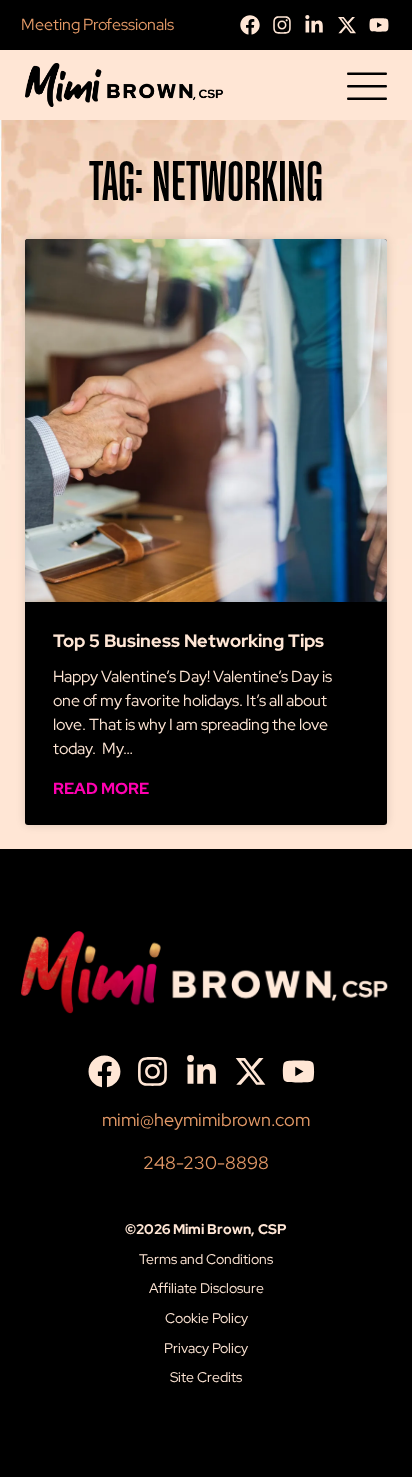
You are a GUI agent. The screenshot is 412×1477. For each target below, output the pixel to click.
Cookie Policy (206, 1318)
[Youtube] (384, 25)
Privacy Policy (206, 1348)
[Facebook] (255, 25)
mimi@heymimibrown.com (206, 1119)
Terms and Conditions (206, 1259)
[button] (367, 88)
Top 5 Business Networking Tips (188, 640)
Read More (101, 788)
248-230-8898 (206, 1162)
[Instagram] (287, 25)
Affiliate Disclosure (206, 1288)
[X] (352, 25)
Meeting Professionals (97, 24)
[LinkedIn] (319, 25)
